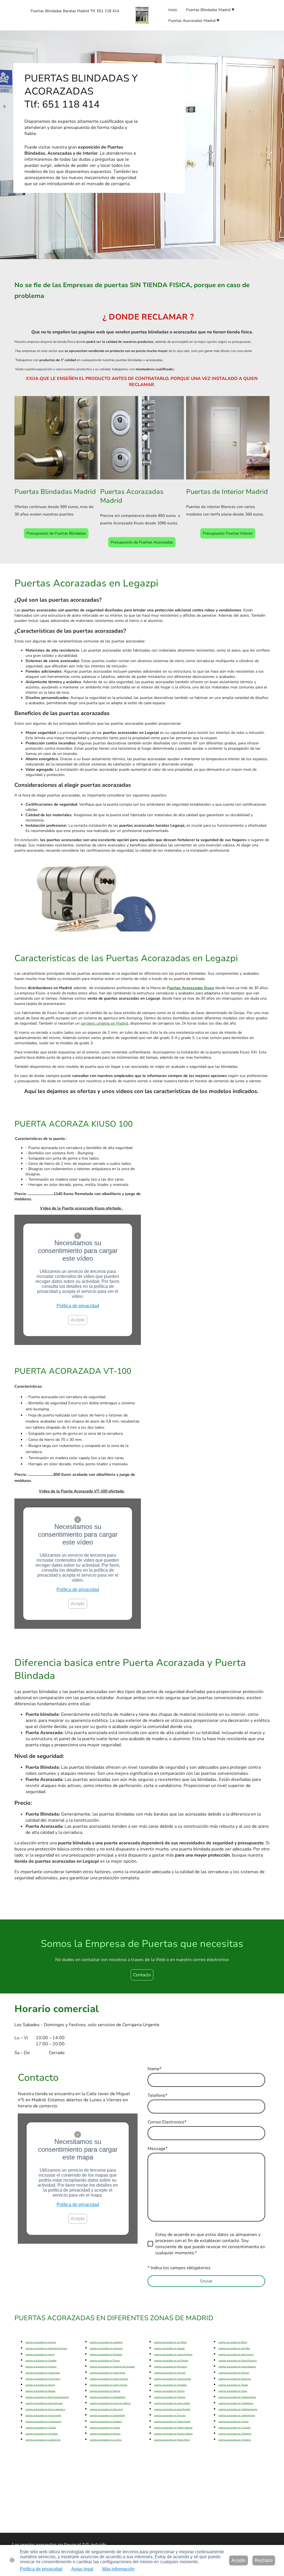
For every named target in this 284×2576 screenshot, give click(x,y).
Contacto (142, 1975)
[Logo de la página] (142, 15)
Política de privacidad (78, 1306)
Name (154, 2069)
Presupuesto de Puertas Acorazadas (142, 542)
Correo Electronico (167, 2122)
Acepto (78, 1320)
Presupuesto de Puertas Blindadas (56, 533)
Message (158, 2149)
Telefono (157, 2095)
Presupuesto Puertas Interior (228, 533)
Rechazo (264, 2560)
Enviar (206, 2281)
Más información (118, 2569)
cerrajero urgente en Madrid (104, 1023)
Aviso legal (82, 2569)
